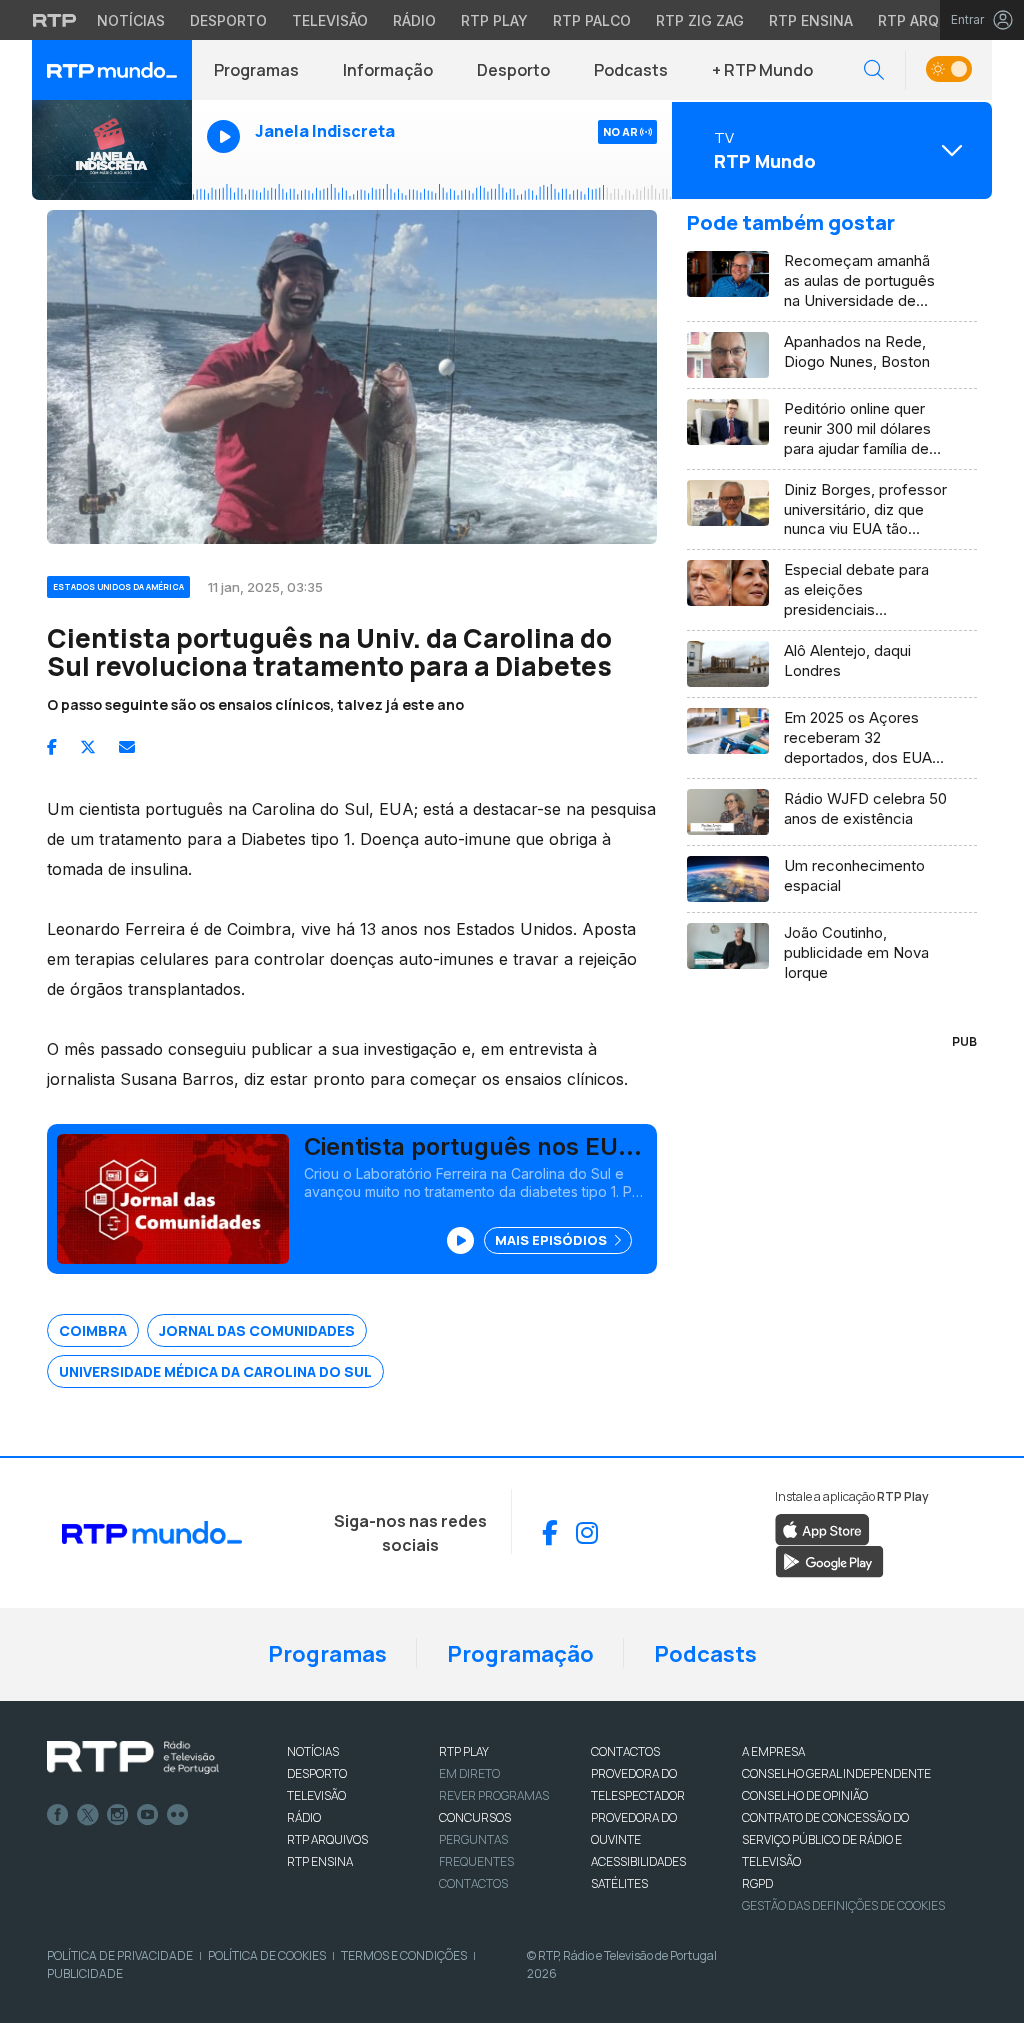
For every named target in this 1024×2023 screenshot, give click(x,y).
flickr (178, 1815)
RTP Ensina (811, 20)
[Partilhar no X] (88, 747)
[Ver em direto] (112, 150)
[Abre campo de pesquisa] (874, 70)
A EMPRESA (773, 1751)
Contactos (473, 1883)
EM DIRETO (469, 1773)
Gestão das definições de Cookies (843, 1905)
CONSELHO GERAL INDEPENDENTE (836, 1773)
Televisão (330, 20)
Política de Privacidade (120, 1955)
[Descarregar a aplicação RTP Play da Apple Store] (822, 1528)
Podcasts (631, 70)
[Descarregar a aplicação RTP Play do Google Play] (829, 1560)
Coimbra (93, 1330)
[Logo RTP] (133, 1758)
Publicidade (85, 1973)
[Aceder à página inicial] (112, 70)
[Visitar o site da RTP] (55, 20)
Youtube (148, 1815)
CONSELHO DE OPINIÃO (805, 1795)
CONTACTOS (625, 1751)
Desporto (228, 20)
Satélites (619, 1883)
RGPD (757, 1883)
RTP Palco (592, 20)
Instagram (118, 1815)
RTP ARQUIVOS (327, 1839)
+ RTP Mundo (762, 70)
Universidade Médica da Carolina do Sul (215, 1371)
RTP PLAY (464, 1751)
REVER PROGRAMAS (494, 1795)
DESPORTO (317, 1773)
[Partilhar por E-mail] (127, 747)
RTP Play (494, 20)
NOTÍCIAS (313, 1751)
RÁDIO (304, 1817)
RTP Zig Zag (700, 20)
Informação (388, 70)
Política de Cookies (267, 1955)
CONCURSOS (475, 1817)
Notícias (131, 20)
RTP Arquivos (930, 20)
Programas (256, 70)
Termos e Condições (404, 1955)
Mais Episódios (552, 1240)
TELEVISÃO (316, 1795)
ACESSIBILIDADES (638, 1861)
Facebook (58, 1815)
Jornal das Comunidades (257, 1330)
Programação (520, 1654)
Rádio (414, 20)
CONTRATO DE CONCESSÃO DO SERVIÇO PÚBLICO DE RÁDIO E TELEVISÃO (825, 1839)
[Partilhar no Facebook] (52, 747)
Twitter (88, 1815)
